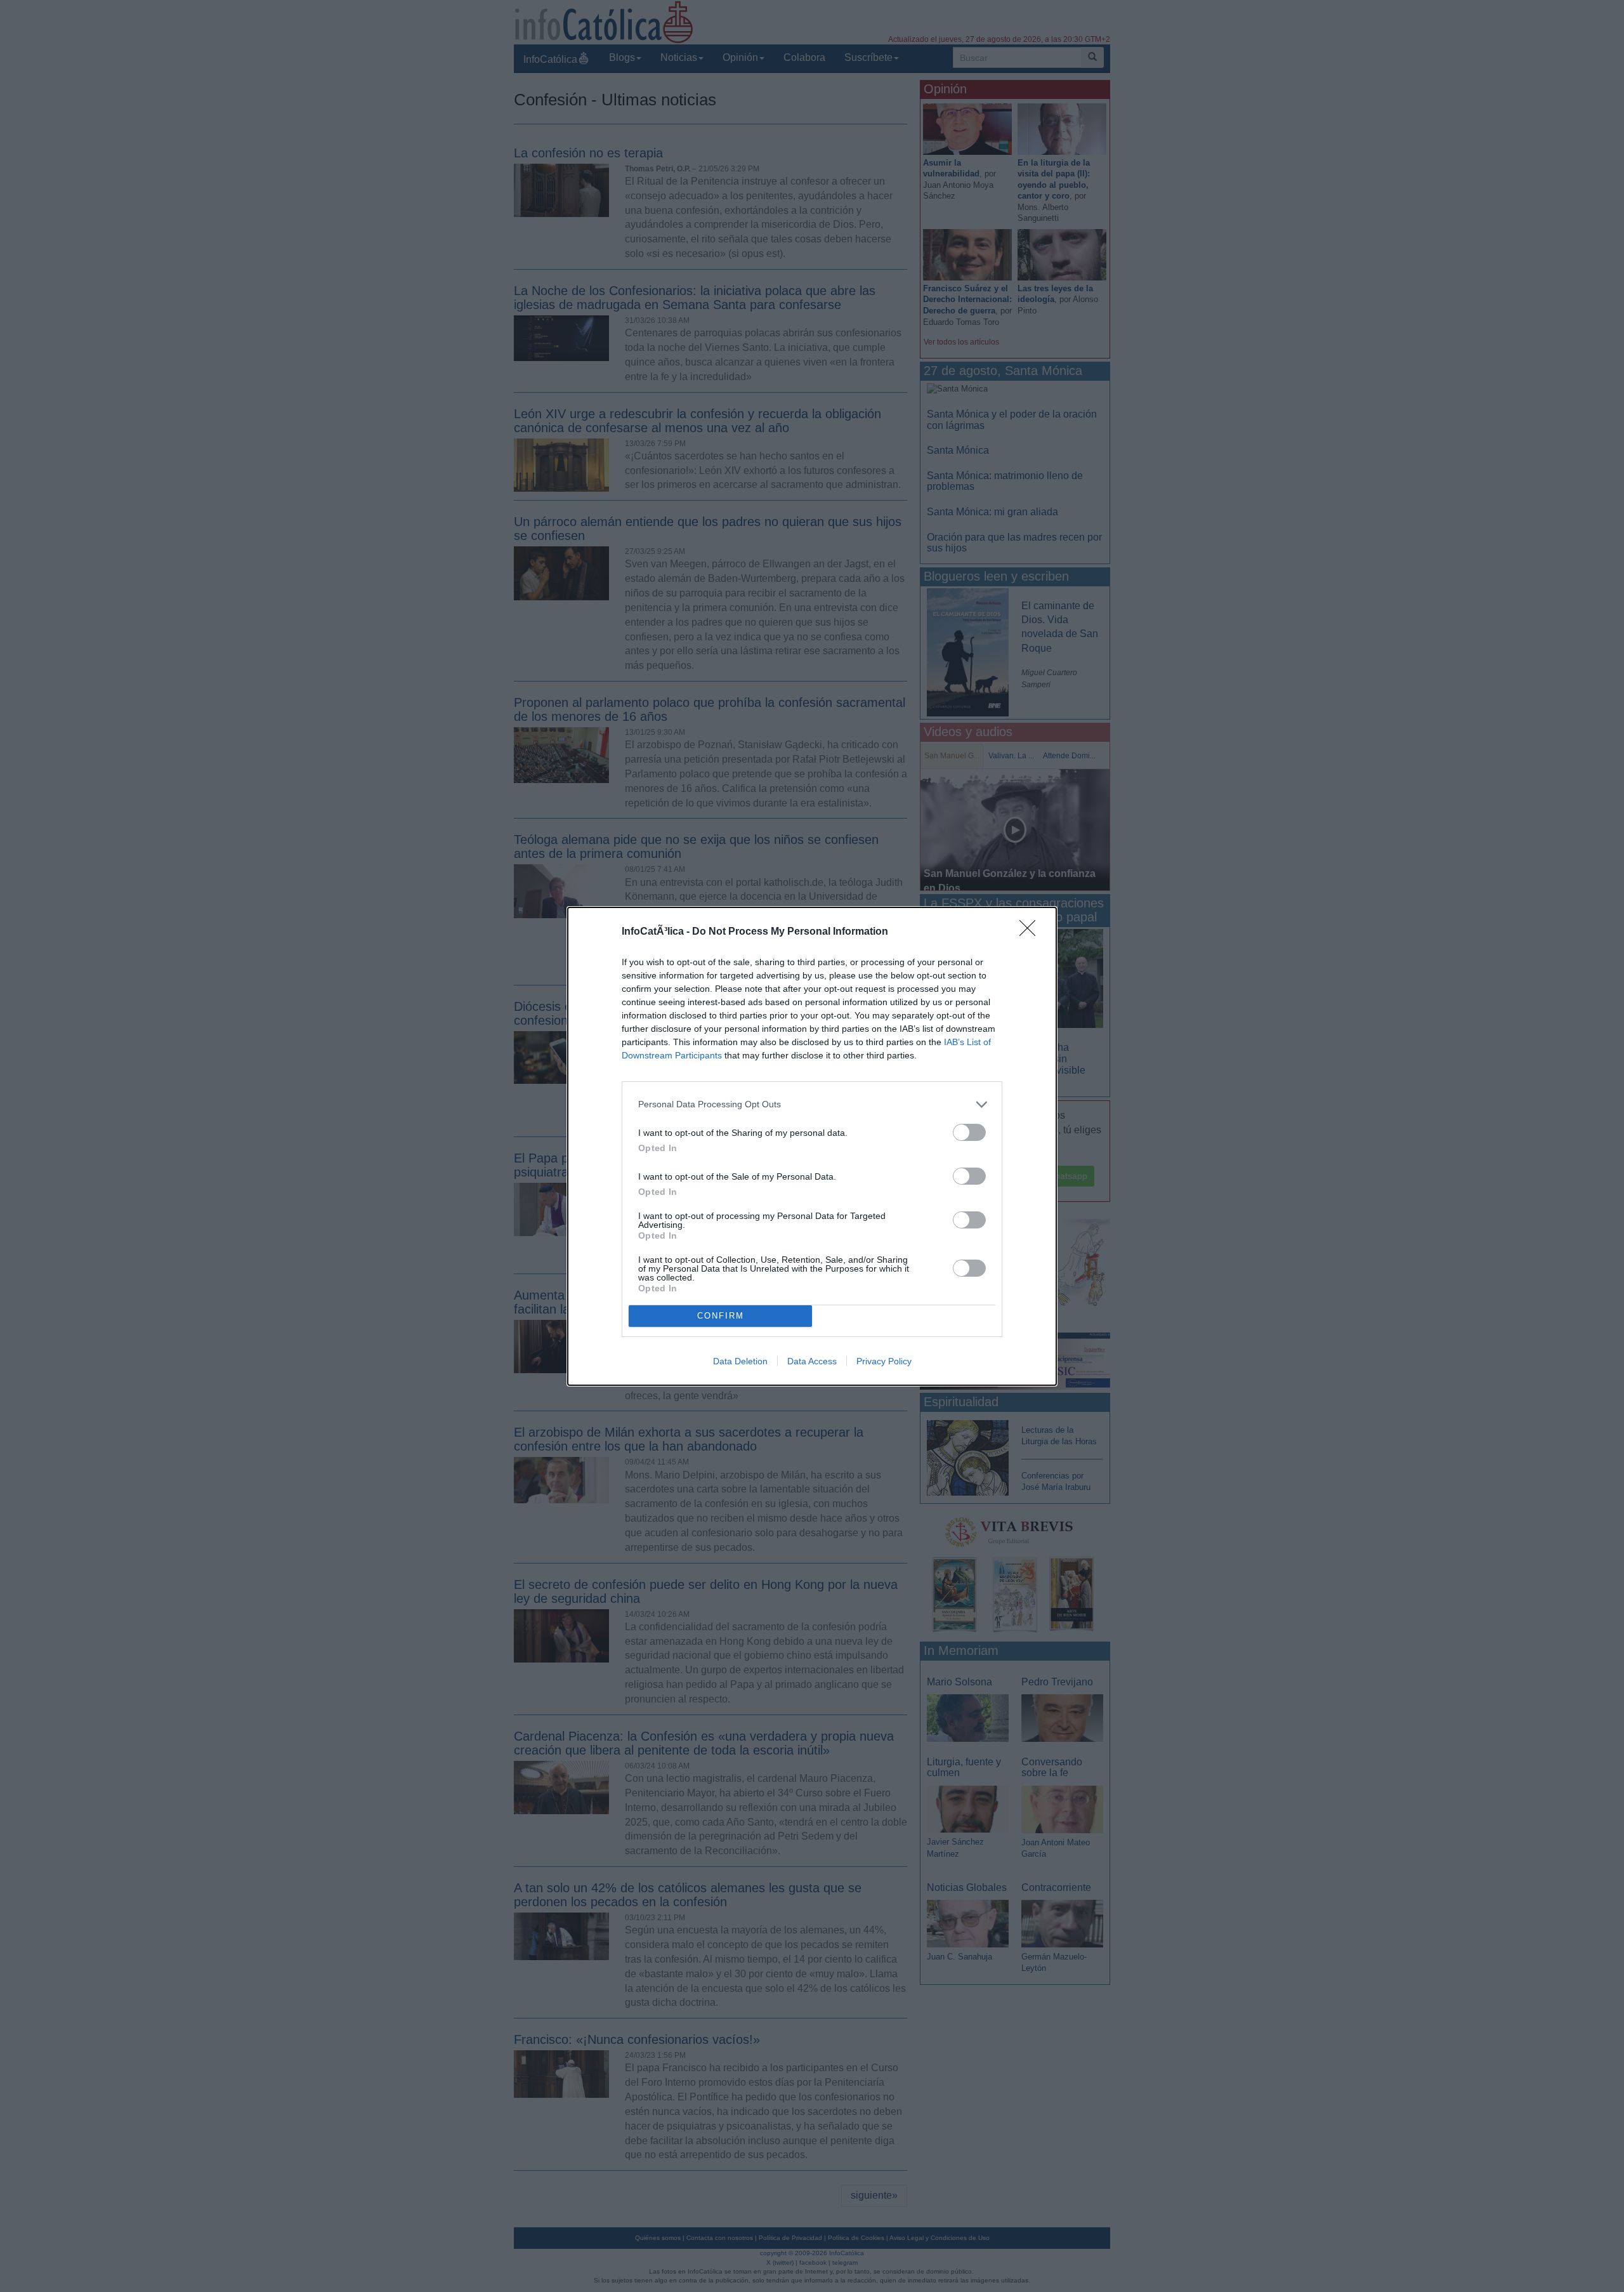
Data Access (812, 1361)
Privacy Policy (884, 1361)
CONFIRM (721, 1316)
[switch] (969, 1132)
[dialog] (812, 1146)
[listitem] (812, 1104)
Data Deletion (740, 1361)
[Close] (1031, 932)
